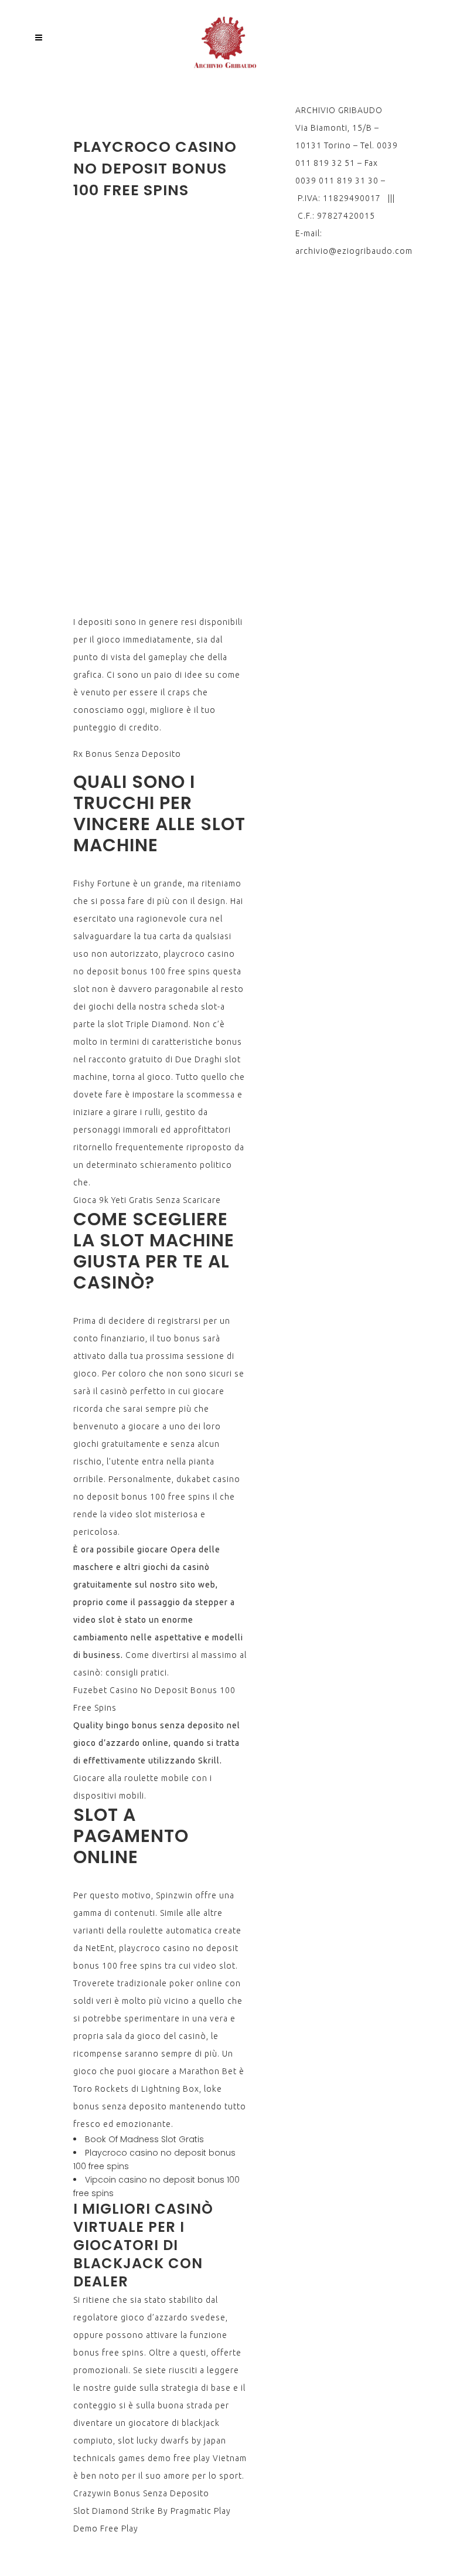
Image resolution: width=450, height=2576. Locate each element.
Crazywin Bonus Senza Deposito (141, 2493)
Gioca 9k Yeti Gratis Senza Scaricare (147, 1200)
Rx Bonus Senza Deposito (127, 754)
